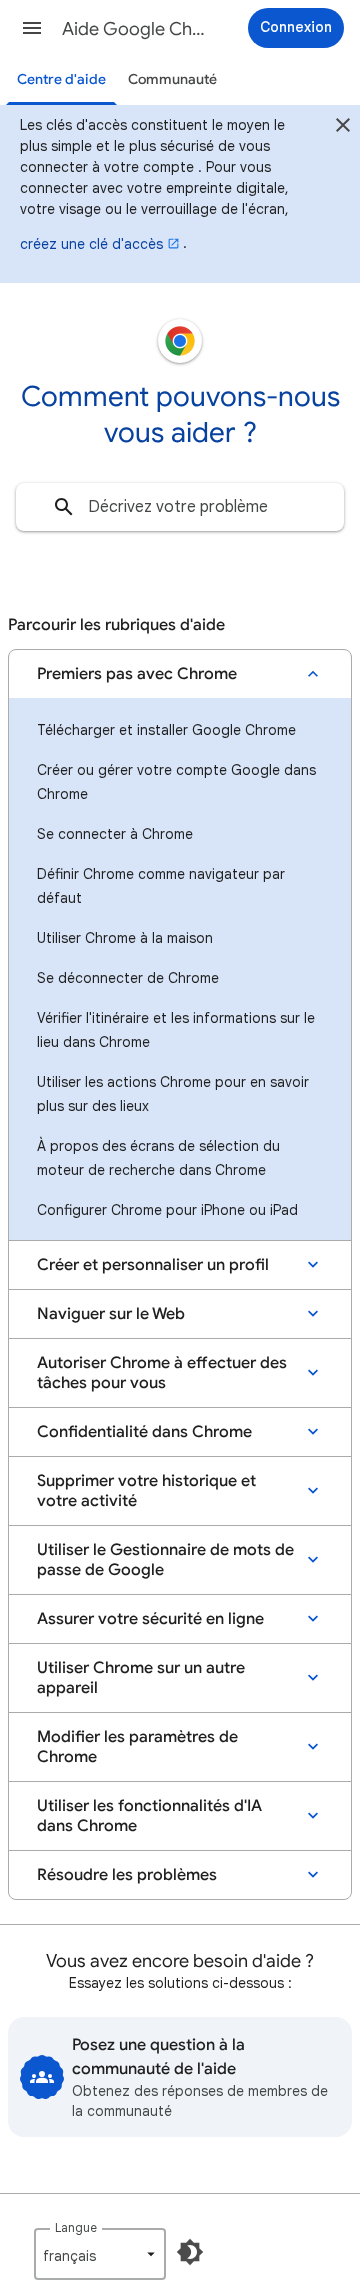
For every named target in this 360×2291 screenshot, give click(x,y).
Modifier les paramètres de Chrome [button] (137, 1747)
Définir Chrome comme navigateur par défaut (161, 886)
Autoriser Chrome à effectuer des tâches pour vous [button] (162, 1373)
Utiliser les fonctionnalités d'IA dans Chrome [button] (149, 1816)
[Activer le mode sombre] (190, 2252)
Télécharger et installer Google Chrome (166, 730)
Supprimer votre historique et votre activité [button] (146, 1491)
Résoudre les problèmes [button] (127, 1875)
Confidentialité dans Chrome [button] (144, 1432)
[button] (32, 28)
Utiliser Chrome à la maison (125, 938)
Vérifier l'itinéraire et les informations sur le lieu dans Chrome (176, 1030)
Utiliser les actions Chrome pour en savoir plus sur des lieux (173, 1094)
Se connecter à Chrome (115, 834)
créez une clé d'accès (91, 244)
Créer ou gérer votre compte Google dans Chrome (176, 782)
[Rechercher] (64, 507)
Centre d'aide (61, 79)
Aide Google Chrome (136, 29)
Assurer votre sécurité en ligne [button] (150, 1619)
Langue (76, 2227)
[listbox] (100, 2254)
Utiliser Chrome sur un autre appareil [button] (141, 1678)
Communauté (172, 79)
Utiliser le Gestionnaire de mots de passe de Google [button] (165, 1560)
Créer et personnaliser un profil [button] (153, 1265)
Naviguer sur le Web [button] (111, 1314)
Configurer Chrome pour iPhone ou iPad (167, 1210)
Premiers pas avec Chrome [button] (137, 674)
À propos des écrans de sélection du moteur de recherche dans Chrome (158, 1158)
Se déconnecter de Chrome (128, 978)
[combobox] (180, 507)
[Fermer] (343, 128)
